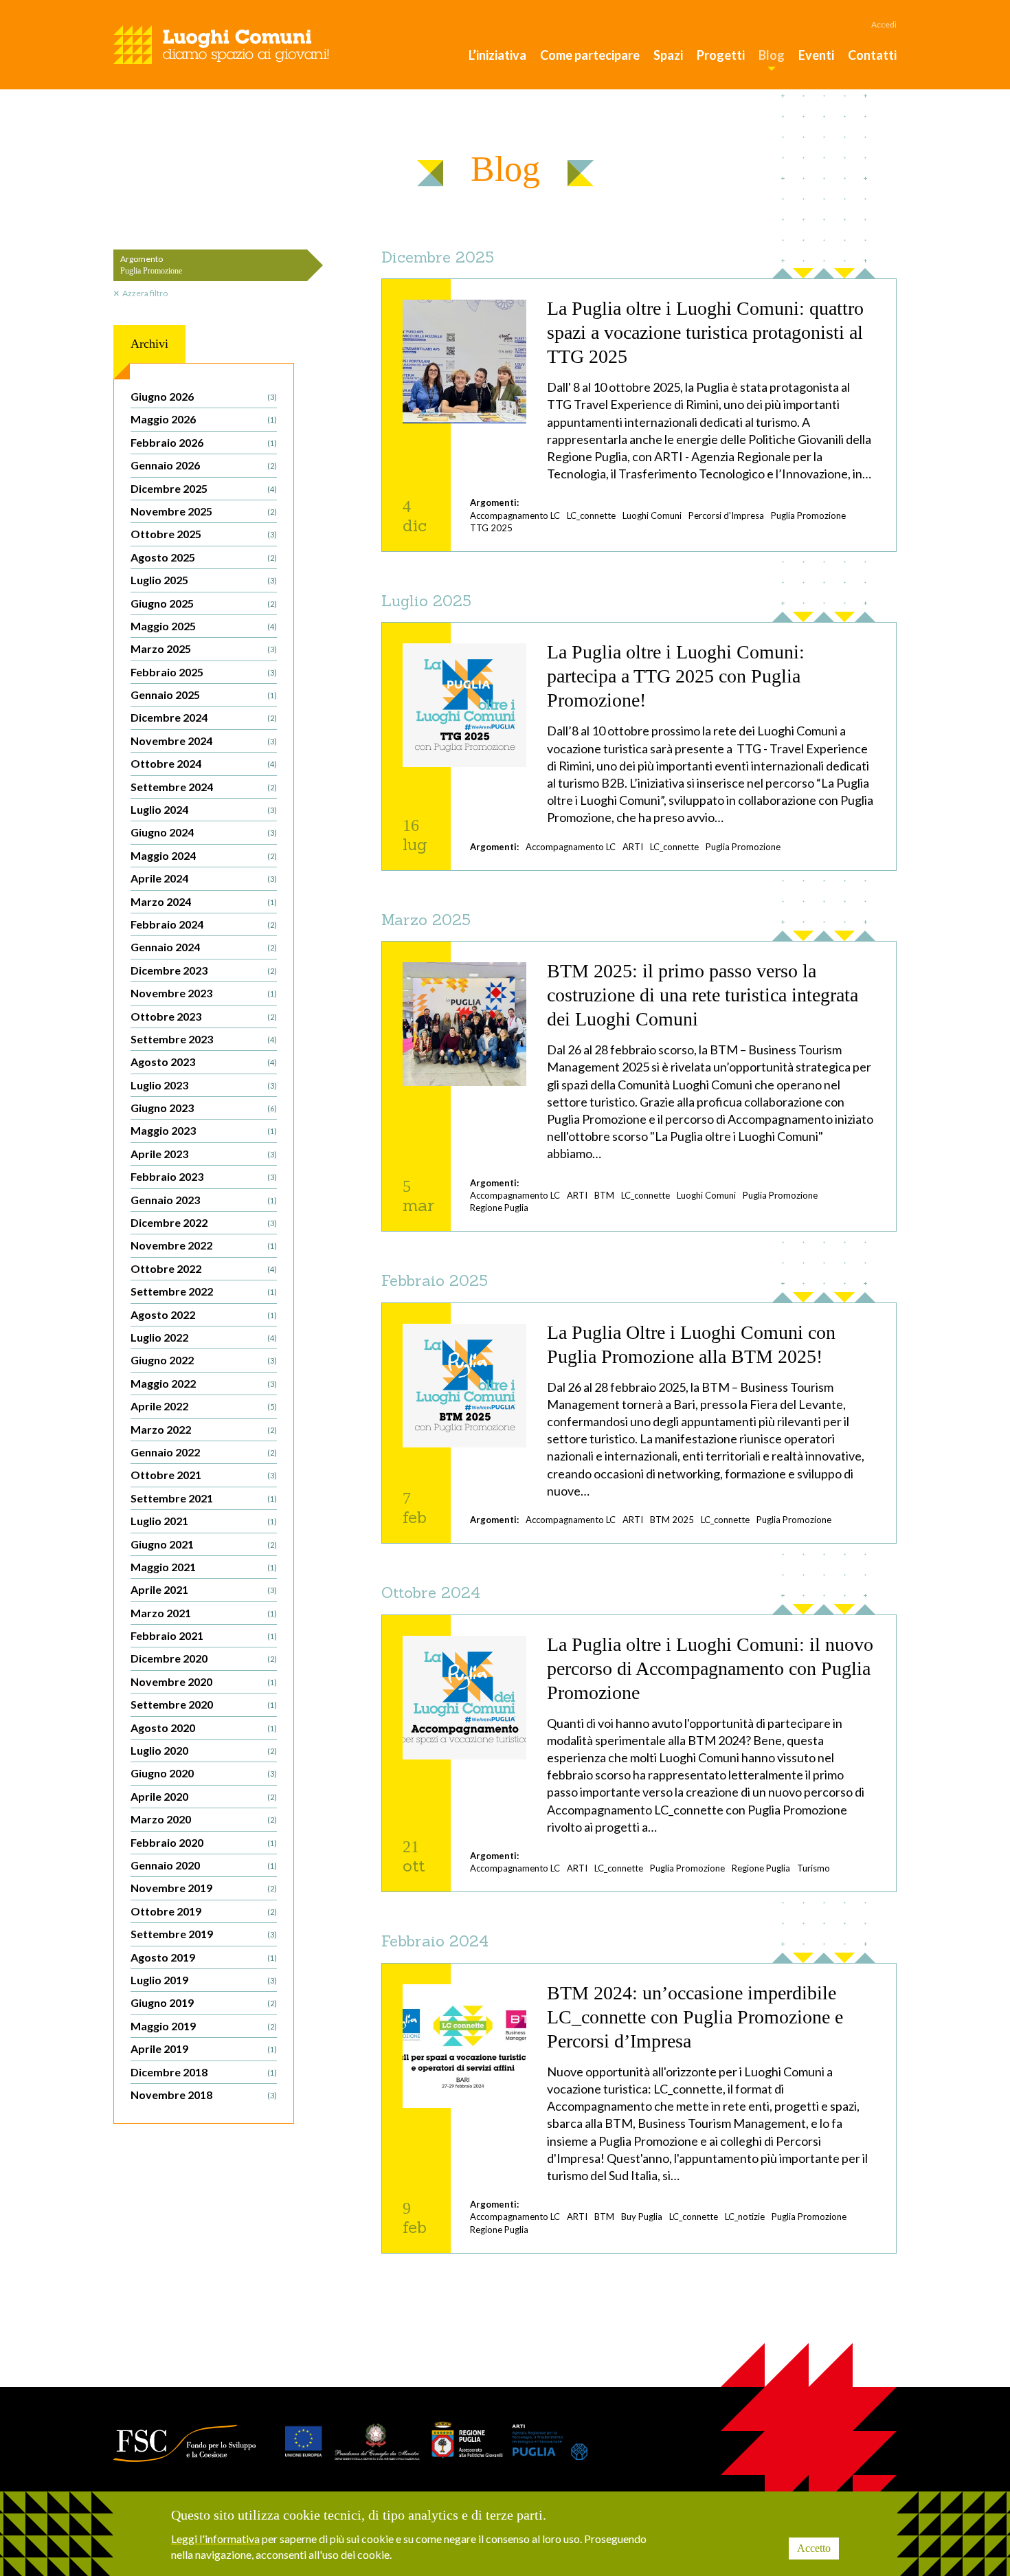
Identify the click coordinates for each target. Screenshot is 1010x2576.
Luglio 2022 (204, 1337)
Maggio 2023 (204, 1130)
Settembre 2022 (204, 1291)
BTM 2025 (672, 1520)
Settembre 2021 (204, 1498)
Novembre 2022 (204, 1245)
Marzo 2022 (204, 1429)
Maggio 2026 (204, 419)
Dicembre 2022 (204, 1222)
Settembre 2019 (204, 1934)
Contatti (872, 55)
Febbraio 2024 (204, 924)
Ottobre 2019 (204, 1911)
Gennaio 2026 (204, 465)
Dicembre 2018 (204, 2072)
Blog (772, 55)
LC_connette (591, 515)
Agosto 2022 (204, 1314)
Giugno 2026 (204, 396)
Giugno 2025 (204, 603)
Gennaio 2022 (204, 1452)
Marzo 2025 (204, 648)
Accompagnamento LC (515, 515)
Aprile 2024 (204, 878)
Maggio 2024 (204, 855)
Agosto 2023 (204, 1062)
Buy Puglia (642, 2217)
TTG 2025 (491, 528)
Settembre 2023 (204, 1039)
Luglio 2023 (204, 1085)
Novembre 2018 (204, 2095)
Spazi (668, 55)
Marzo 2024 (204, 901)
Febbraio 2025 (204, 672)
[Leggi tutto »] (639, 415)
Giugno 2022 (204, 1360)
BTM (604, 1195)
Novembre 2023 (204, 993)
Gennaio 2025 (204, 695)
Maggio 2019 (204, 2026)
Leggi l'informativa (215, 2539)
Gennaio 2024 (204, 947)
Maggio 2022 (204, 1383)
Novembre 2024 (204, 741)
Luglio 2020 (204, 1750)
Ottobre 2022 (204, 1268)
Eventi (816, 55)
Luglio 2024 (204, 809)
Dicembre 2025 (204, 488)
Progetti (721, 55)
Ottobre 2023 (204, 1016)
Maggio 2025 (204, 626)
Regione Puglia (499, 1208)
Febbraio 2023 (204, 1176)
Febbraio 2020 (204, 1842)
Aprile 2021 (204, 1589)
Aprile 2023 (204, 1154)
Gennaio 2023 (204, 1200)
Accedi (884, 24)
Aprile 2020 (204, 1796)
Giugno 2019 (204, 2002)
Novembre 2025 (204, 511)
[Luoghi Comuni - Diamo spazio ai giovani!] (221, 45)
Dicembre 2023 (204, 970)
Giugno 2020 (204, 1773)
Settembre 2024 (204, 787)
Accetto (814, 2548)
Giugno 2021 (204, 1544)
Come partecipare (590, 55)
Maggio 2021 (204, 1567)
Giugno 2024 (204, 832)
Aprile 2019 (204, 2048)
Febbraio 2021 (204, 1635)
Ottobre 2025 (204, 534)
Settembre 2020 (204, 1704)
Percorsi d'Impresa (726, 515)
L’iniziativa (497, 55)
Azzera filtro (145, 293)
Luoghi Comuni (652, 515)
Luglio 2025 (204, 580)
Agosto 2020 (204, 1728)
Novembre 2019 (204, 1888)
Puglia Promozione (808, 515)
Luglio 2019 (204, 1980)
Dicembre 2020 (204, 1658)
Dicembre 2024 (204, 717)
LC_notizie (745, 2217)
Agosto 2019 (204, 1957)
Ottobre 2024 (204, 763)
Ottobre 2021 (204, 1475)
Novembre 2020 (204, 1681)
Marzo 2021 (204, 1613)
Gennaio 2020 (204, 1865)
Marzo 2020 (204, 1819)
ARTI (633, 847)
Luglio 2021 (204, 1521)
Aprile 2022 (204, 1406)
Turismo (813, 1868)
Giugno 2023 (204, 1108)
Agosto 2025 (204, 557)
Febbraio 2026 (204, 442)
